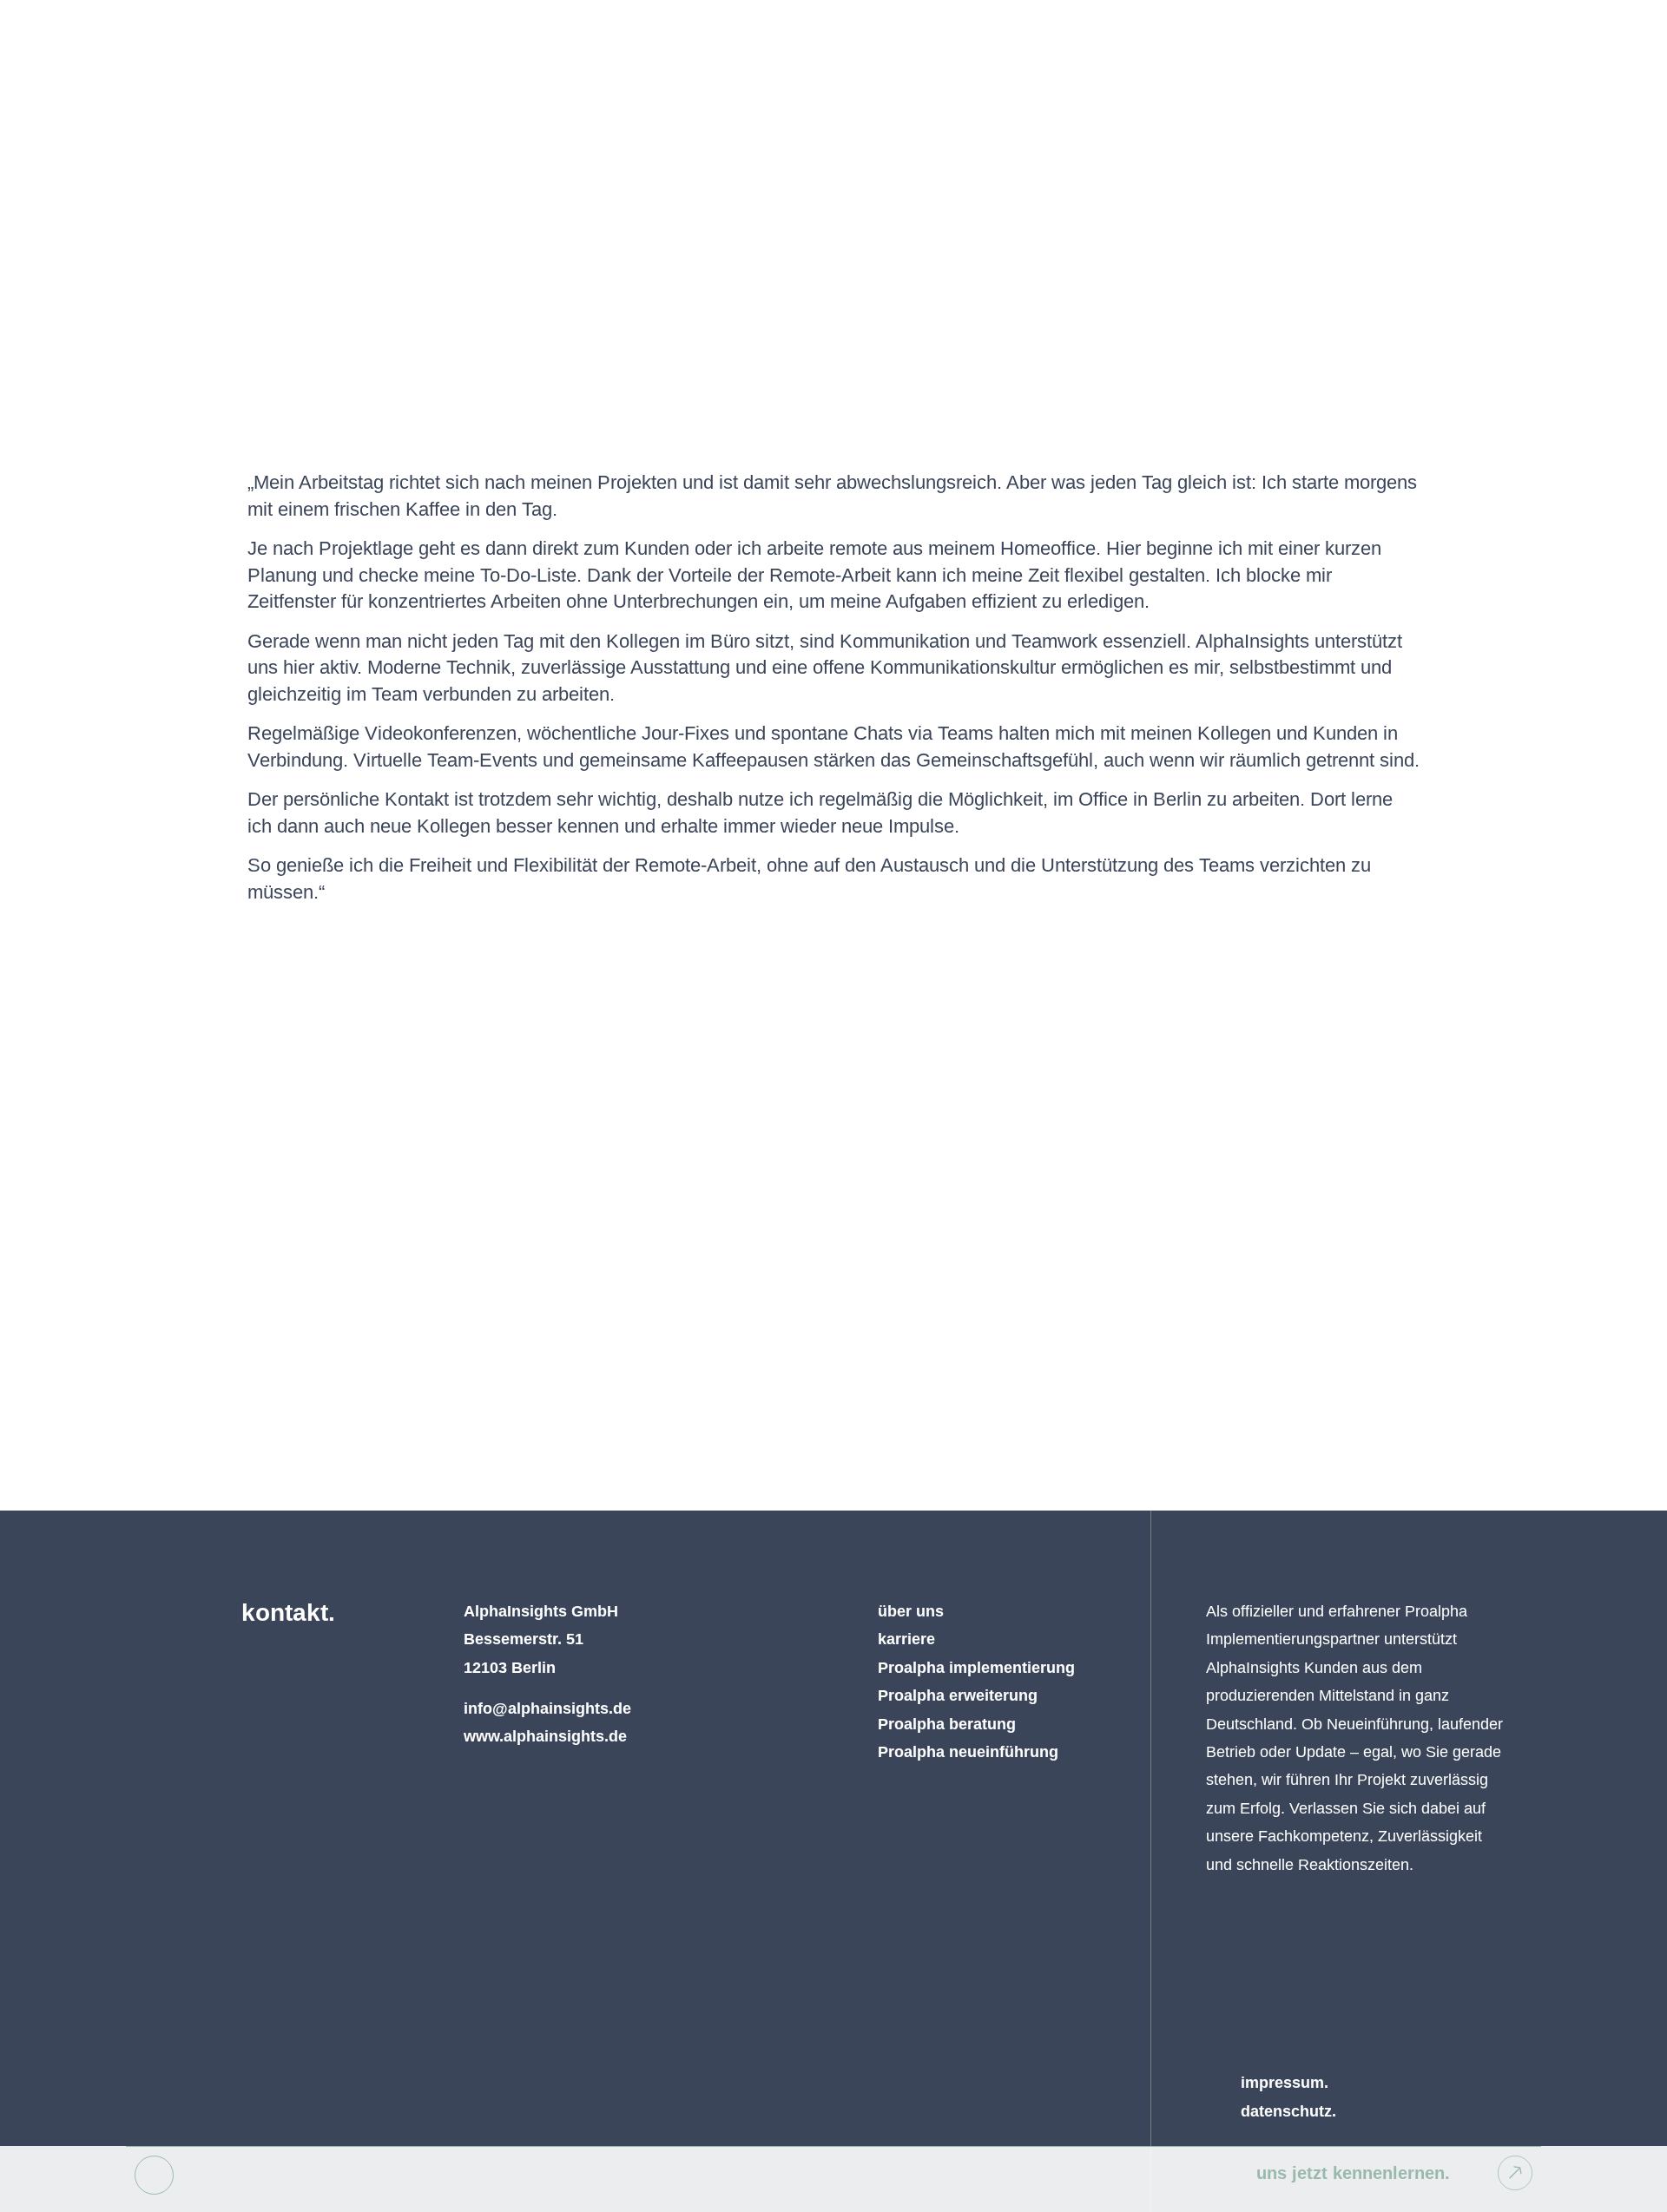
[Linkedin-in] (154, 2175)
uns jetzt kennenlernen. (1353, 2173)
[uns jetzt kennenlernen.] (1515, 2173)
